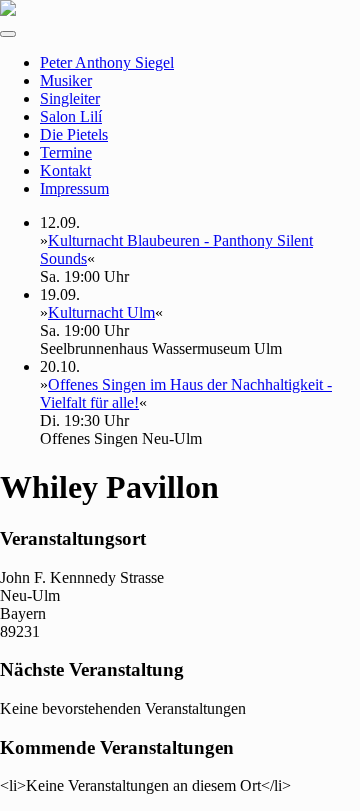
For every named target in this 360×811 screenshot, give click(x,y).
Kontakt (65, 170)
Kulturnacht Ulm (101, 312)
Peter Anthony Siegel (107, 62)
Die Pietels (74, 134)
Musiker (66, 80)
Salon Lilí (71, 116)
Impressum (74, 188)
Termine (66, 152)
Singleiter (70, 98)
